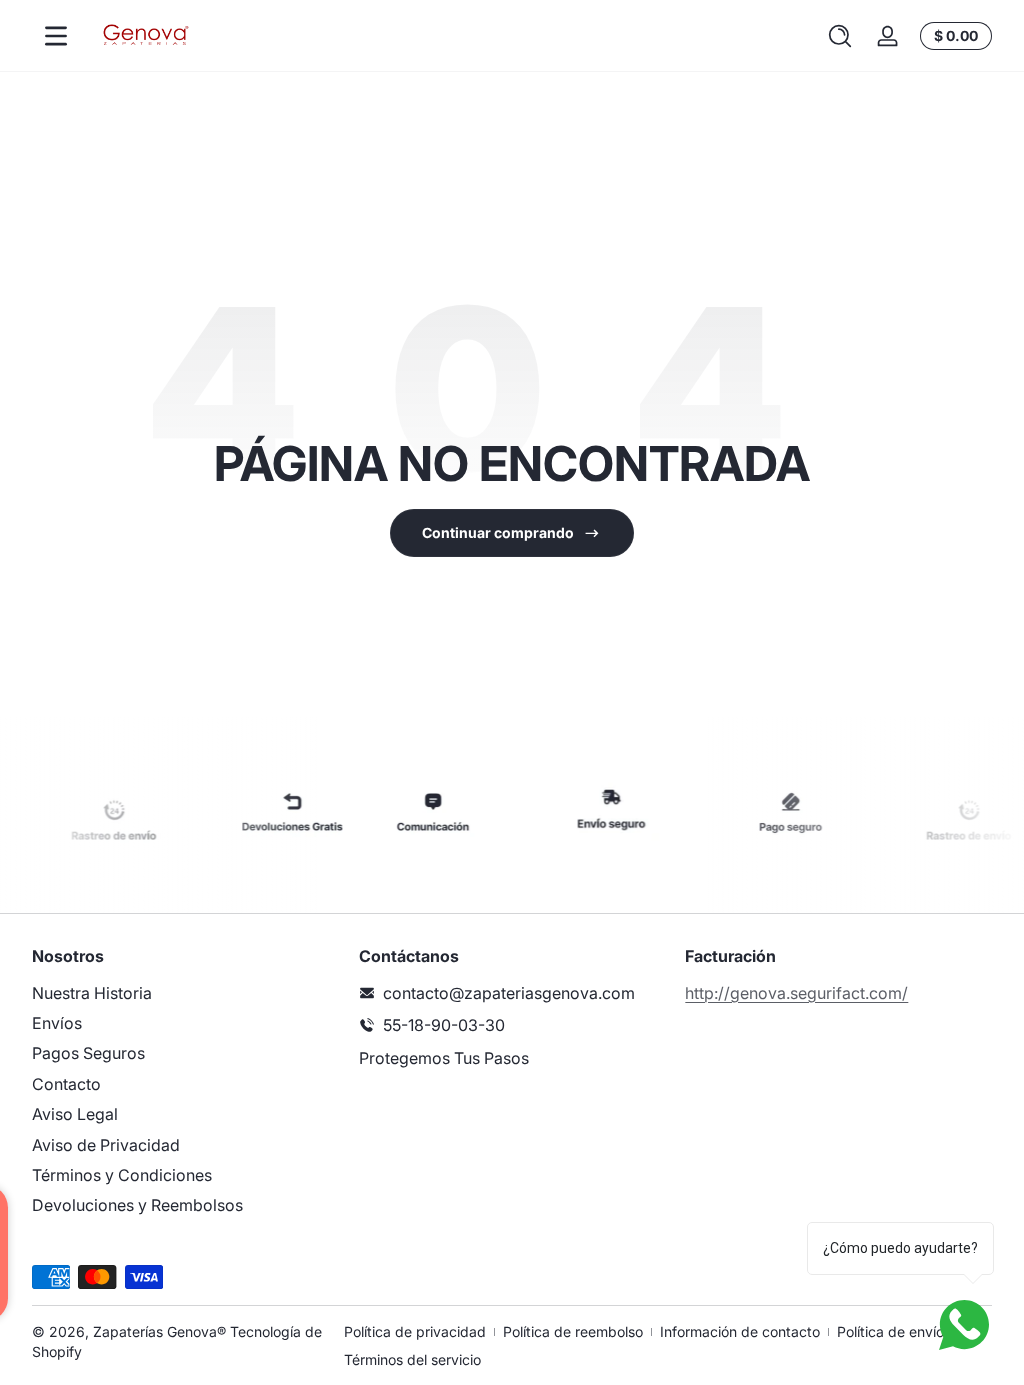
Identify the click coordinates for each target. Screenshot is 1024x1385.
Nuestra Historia (92, 993)
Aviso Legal (75, 1114)
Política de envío (890, 1331)
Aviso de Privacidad (106, 1145)
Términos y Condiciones (122, 1175)
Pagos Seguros (88, 1053)
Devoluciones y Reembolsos (137, 1205)
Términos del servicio (412, 1359)
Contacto (66, 1084)
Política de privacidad (415, 1331)
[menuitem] (185, 993)
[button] (840, 36)
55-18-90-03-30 (444, 1025)
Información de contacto (740, 1331)
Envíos (57, 1023)
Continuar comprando (498, 532)
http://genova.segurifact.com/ (796, 993)
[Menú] (56, 36)
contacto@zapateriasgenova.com (509, 993)
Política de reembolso (573, 1331)
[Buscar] (840, 36)
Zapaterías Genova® (159, 1331)
